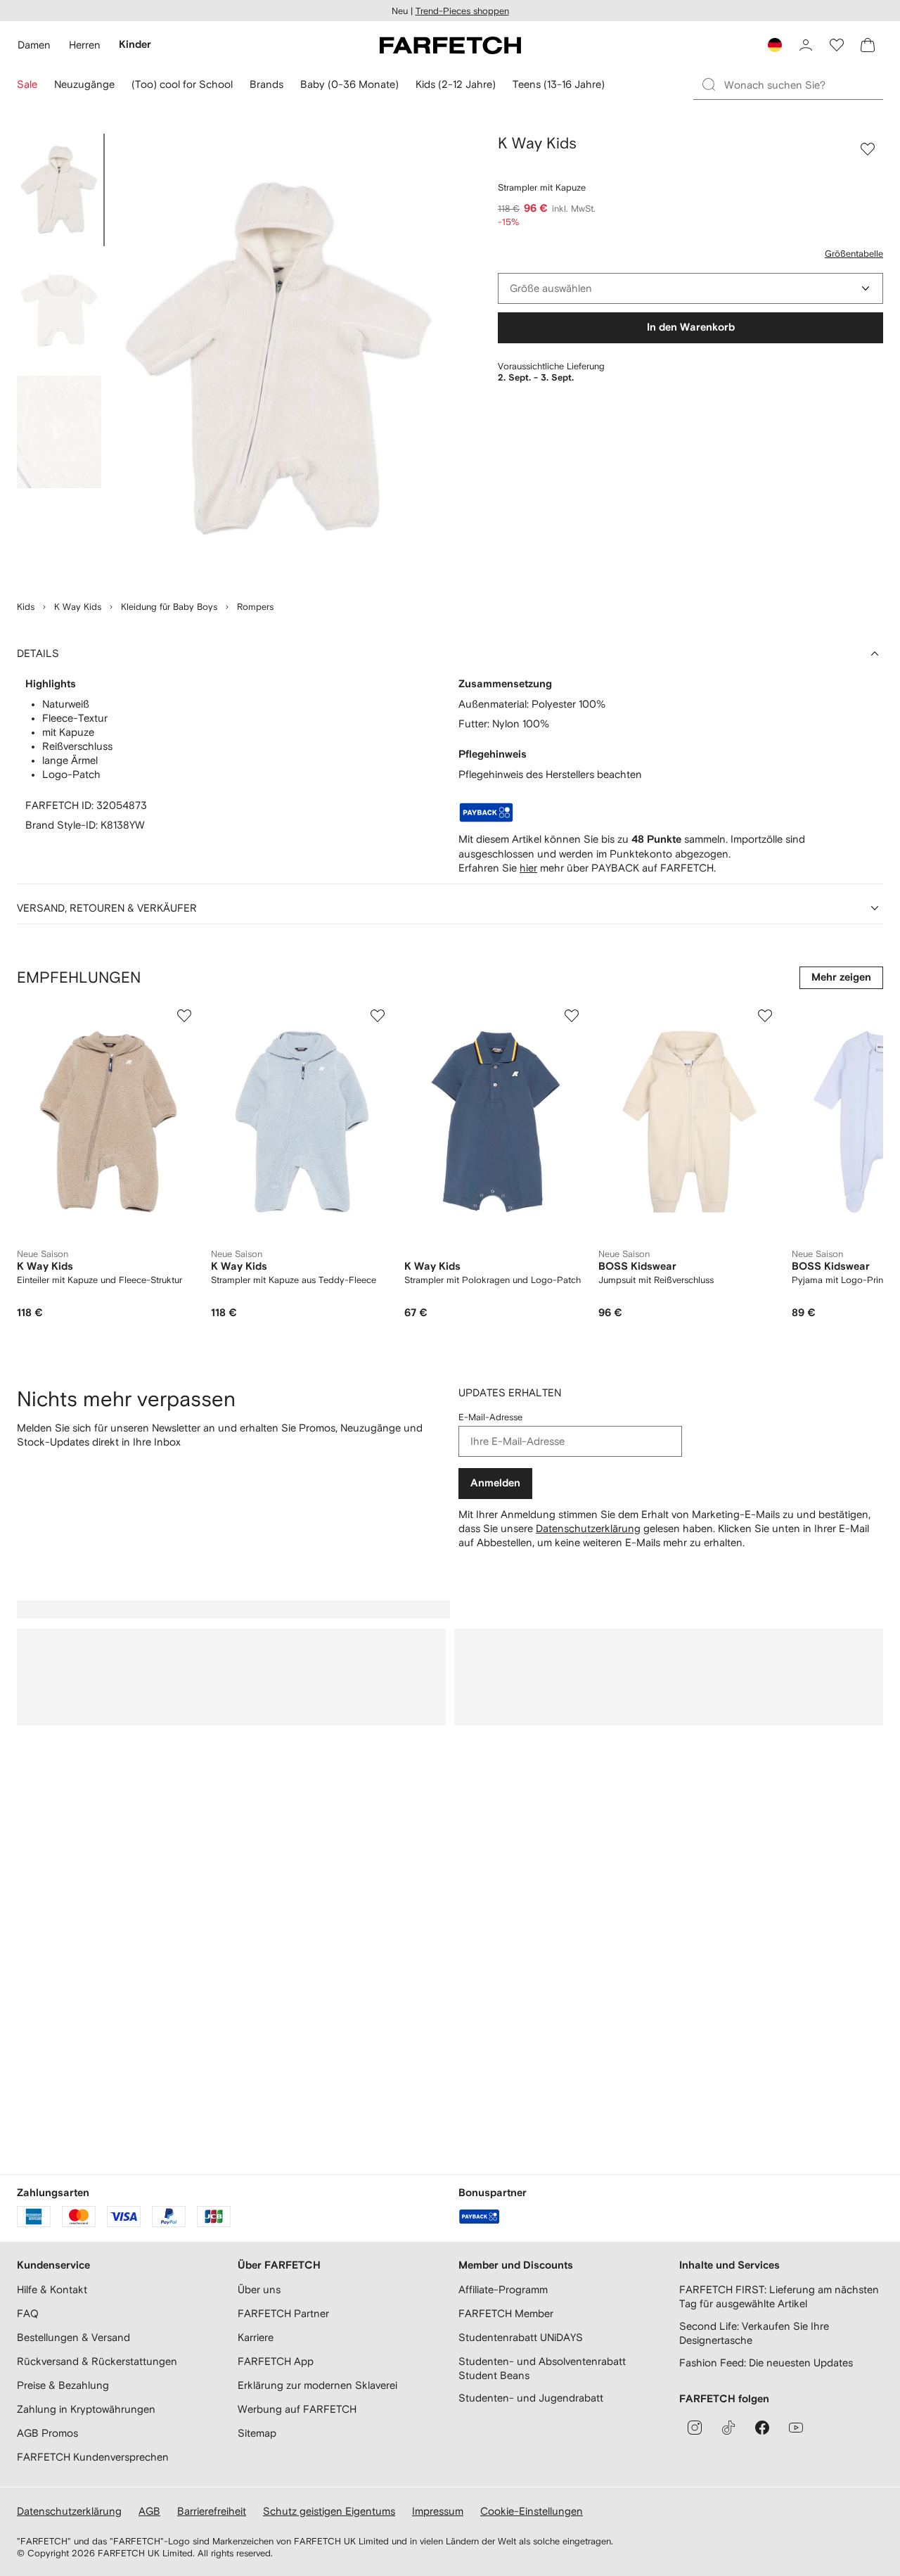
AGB (149, 2511)
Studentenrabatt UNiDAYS (521, 2337)
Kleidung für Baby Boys (169, 607)
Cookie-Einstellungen (532, 2511)
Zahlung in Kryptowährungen (86, 2409)
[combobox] (690, 288)
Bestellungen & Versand (73, 2337)
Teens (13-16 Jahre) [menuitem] (559, 84)
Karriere (256, 2337)
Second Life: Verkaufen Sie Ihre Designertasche (754, 2333)
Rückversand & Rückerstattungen (97, 2361)
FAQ (28, 2313)
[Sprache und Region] (775, 45)
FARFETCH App (276, 2361)
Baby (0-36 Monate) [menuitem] (349, 84)
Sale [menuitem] (27, 84)
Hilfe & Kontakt (52, 2289)
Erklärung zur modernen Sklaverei (317, 2385)
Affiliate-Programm (503, 2289)
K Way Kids (78, 607)
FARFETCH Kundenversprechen (93, 2457)
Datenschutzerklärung (588, 1528)
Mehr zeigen (841, 977)
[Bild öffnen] (59, 190)
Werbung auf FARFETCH (297, 2409)
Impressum (438, 2511)
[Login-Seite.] (806, 45)
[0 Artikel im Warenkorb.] (868, 45)
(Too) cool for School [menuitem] (182, 84)
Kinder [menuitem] (135, 45)
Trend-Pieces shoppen (462, 11)
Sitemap (257, 2433)
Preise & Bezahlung (63, 2385)
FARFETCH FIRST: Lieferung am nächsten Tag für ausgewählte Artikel (779, 2296)
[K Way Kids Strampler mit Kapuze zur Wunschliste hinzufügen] (868, 149)
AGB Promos (47, 2433)
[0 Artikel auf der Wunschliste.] (837, 45)
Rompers (255, 607)
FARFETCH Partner (283, 2313)
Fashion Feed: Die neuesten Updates (766, 2363)
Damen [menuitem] (34, 45)
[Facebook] (762, 2428)
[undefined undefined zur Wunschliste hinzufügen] (184, 1016)
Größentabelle (854, 254)
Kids (26, 607)
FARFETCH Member (506, 2313)
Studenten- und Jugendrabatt (531, 2398)
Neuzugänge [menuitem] (84, 84)
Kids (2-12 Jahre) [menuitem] (456, 84)
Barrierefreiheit (212, 2511)
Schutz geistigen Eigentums (329, 2511)
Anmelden (495, 1483)
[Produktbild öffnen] (278, 359)
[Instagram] (695, 2428)
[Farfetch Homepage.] (450, 45)
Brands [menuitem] (266, 84)
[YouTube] (796, 2428)
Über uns (259, 2289)
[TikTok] (728, 2428)
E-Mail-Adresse (490, 1417)
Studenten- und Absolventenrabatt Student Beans (542, 2368)
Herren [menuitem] (85, 45)
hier (528, 868)
